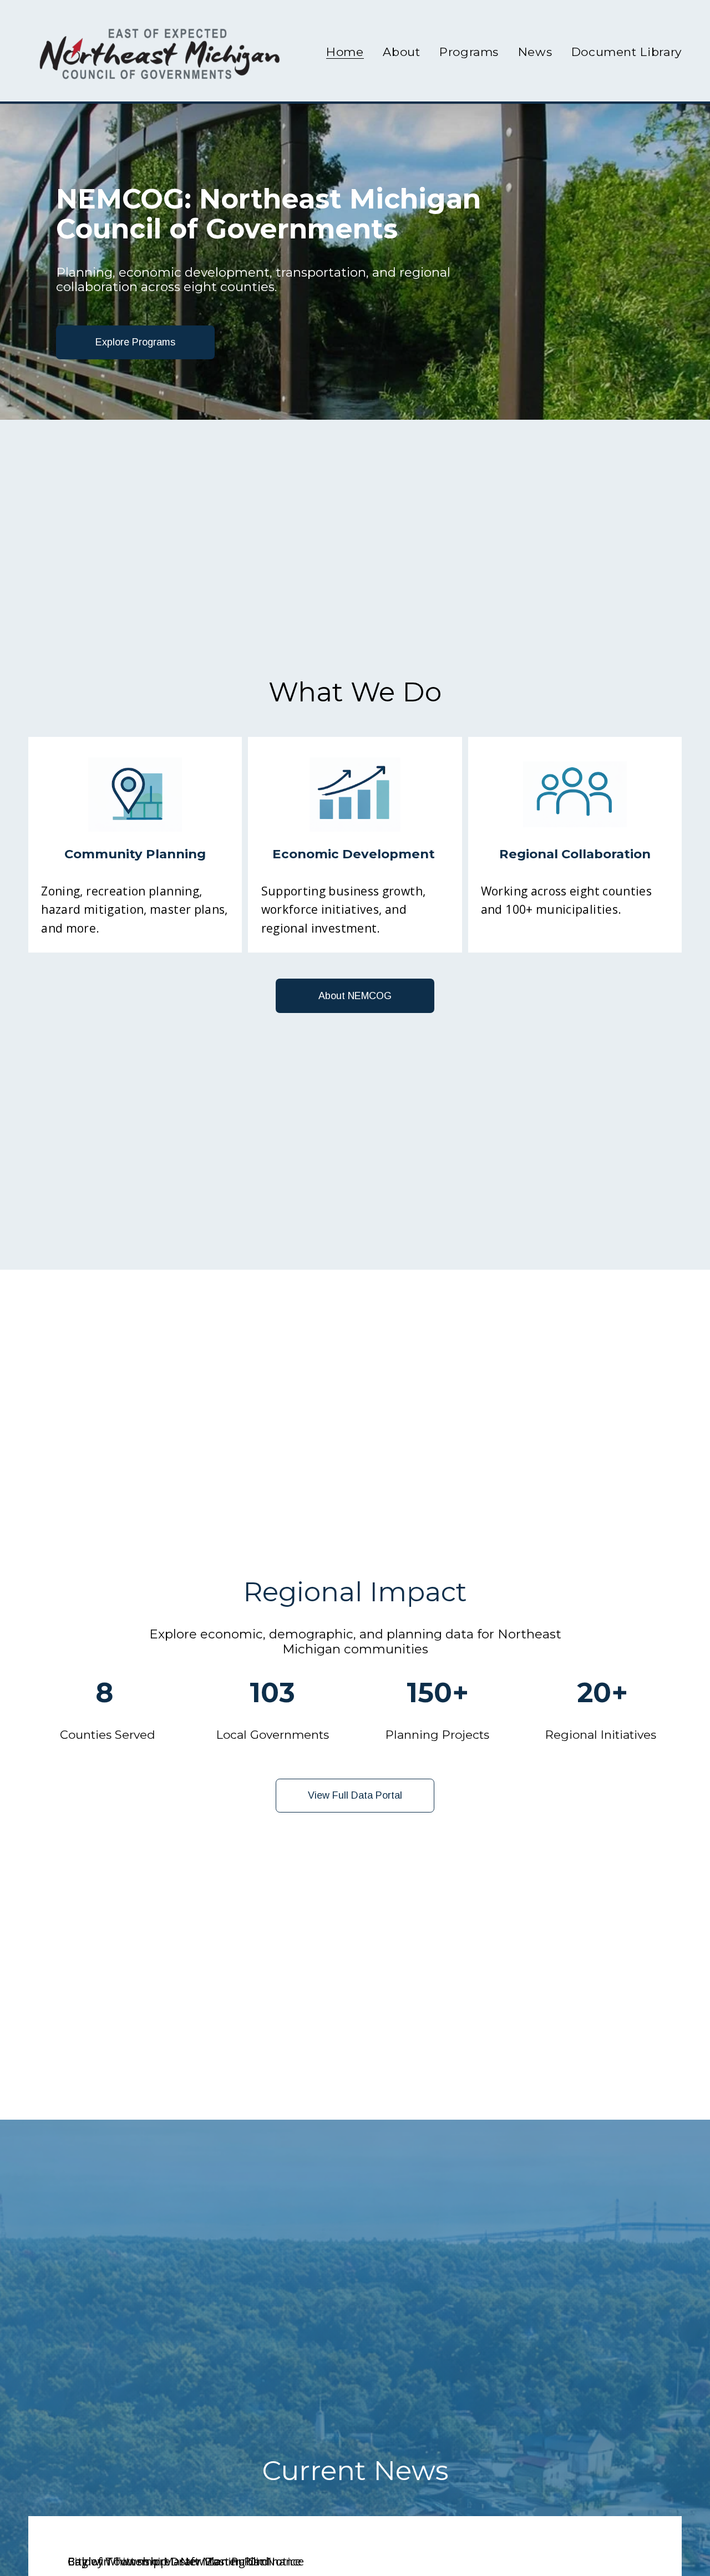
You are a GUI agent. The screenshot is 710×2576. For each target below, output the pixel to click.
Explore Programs (135, 342)
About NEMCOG (355, 996)
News (535, 52)
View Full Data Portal (355, 1795)
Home (345, 52)
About (401, 52)
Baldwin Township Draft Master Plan (168, 2561)
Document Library (627, 52)
